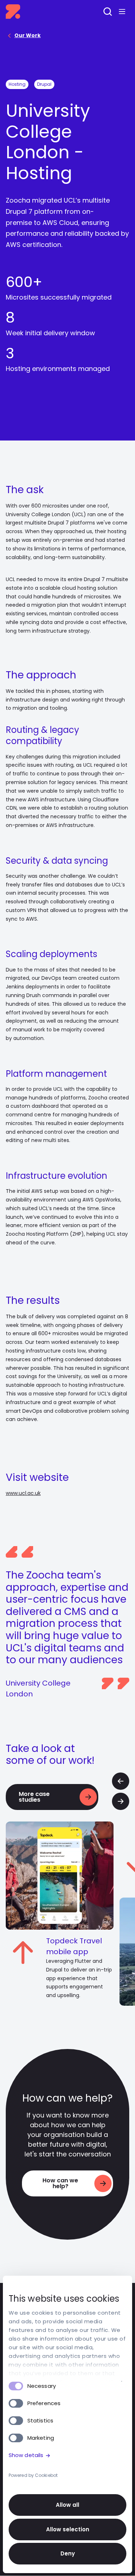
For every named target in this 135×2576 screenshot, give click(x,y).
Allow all (67, 2505)
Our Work (28, 35)
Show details (26, 2455)
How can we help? (60, 2183)
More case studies (34, 1797)
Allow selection (68, 2529)
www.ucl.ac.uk (23, 1493)
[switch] (16, 2403)
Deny (68, 2553)
